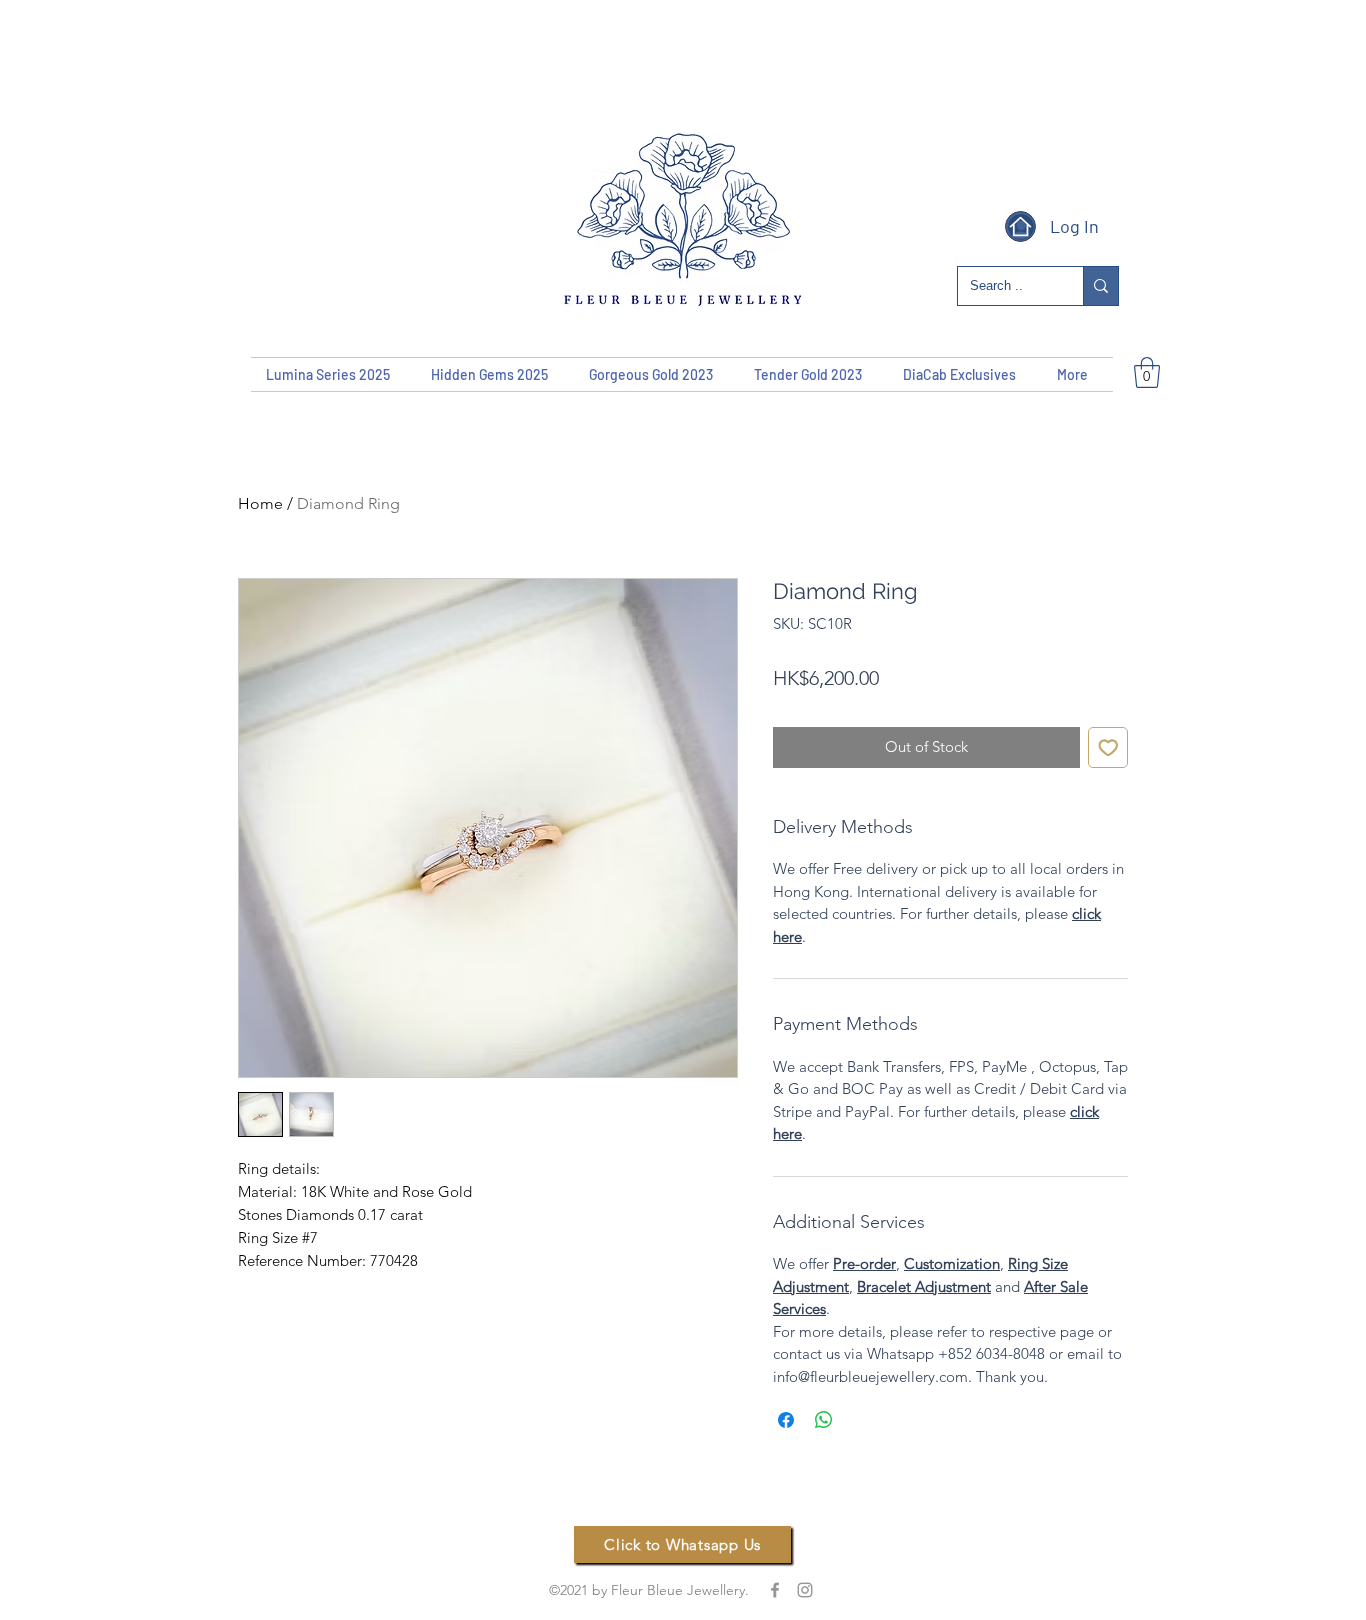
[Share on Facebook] (786, 1420)
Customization (952, 1263)
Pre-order (864, 1263)
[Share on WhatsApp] (824, 1420)
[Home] (1020, 226)
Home (260, 503)
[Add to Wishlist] (1108, 747)
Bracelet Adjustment (924, 1286)
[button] (1147, 372)
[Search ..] (1100, 286)
